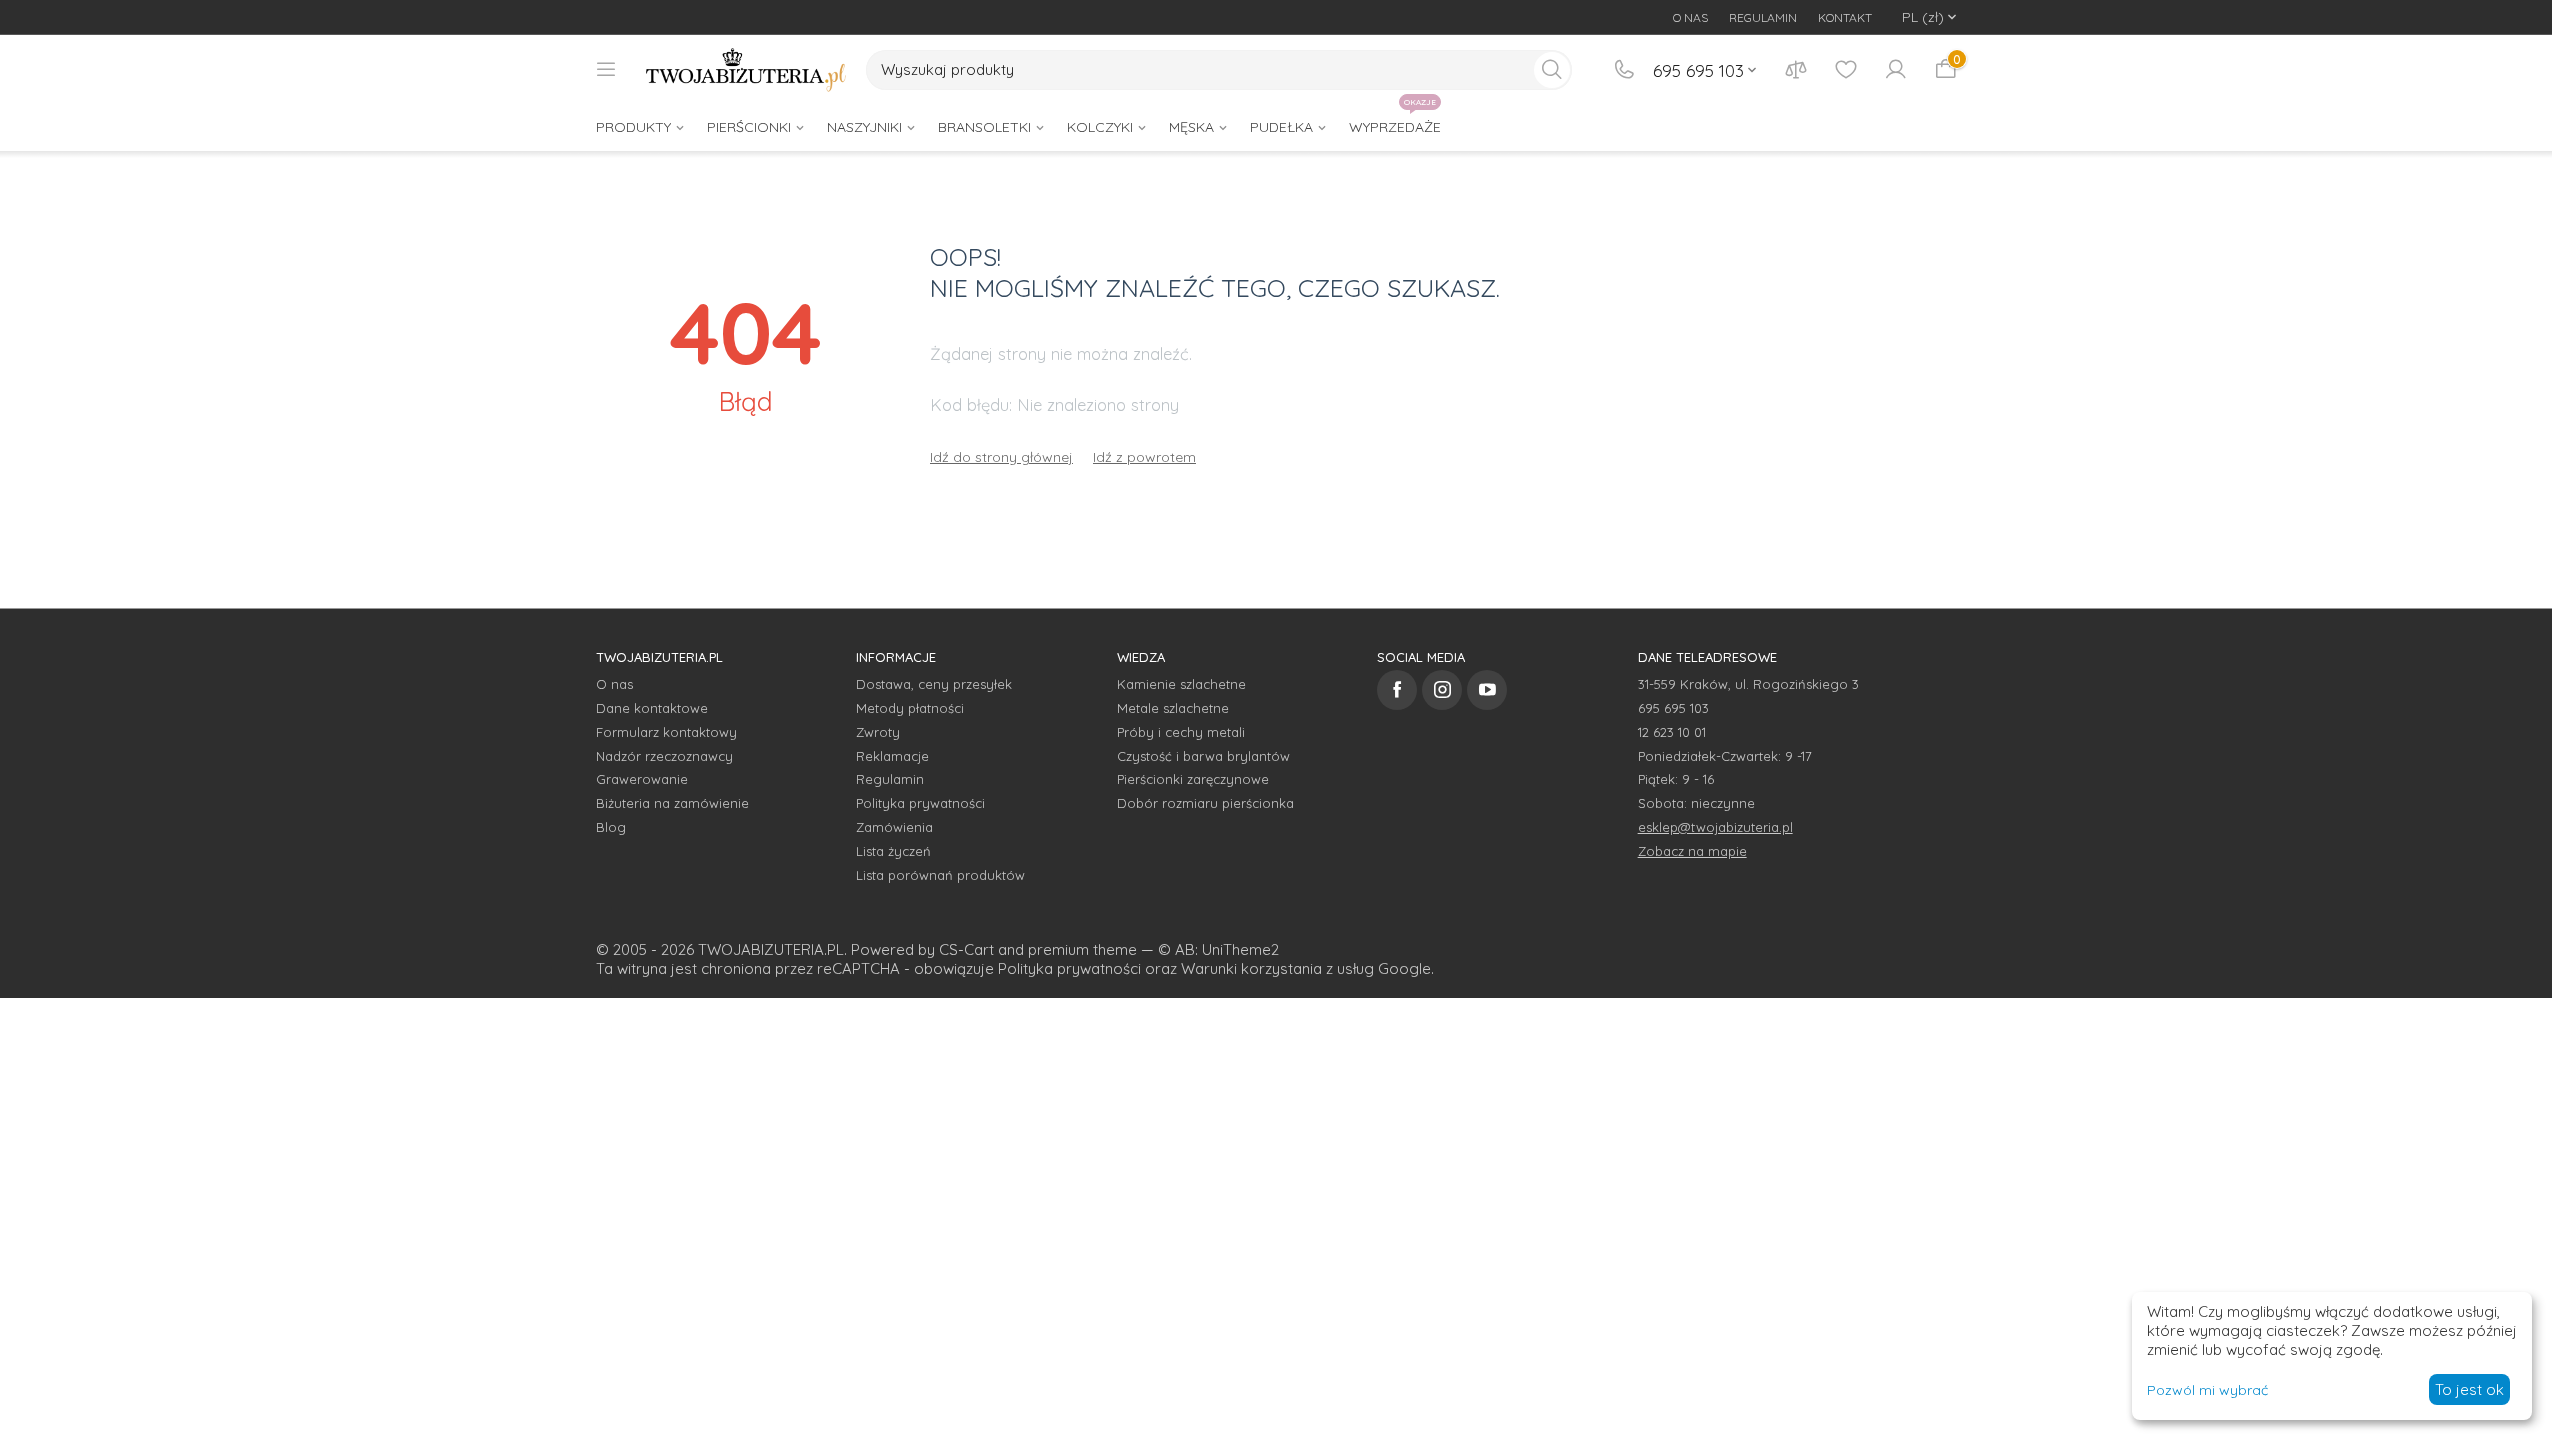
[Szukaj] (1552, 70)
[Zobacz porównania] (1796, 70)
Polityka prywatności (920, 803)
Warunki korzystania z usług (1277, 968)
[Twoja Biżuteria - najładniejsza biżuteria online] (746, 70)
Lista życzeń (893, 851)
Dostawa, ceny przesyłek (934, 684)
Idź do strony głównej (1001, 457)
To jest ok (2469, 1389)
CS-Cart (966, 949)
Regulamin (890, 779)
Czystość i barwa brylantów (1203, 756)
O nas (614, 684)
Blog (611, 827)
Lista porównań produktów (940, 875)
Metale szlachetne (1173, 708)
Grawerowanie (642, 779)
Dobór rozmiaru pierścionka (1205, 803)
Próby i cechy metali (1181, 732)
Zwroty (878, 732)
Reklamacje (892, 756)
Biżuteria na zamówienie (672, 803)
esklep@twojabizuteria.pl (1715, 827)
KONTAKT (1845, 17)
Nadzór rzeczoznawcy (664, 756)
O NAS (1690, 17)
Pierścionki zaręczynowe (1193, 779)
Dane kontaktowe (652, 708)
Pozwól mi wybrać (2207, 1390)
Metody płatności (910, 708)
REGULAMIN (1763, 17)
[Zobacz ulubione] (1846, 70)
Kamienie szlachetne (1181, 684)
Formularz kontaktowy (666, 732)
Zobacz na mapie (1692, 851)
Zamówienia (894, 827)
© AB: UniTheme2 (1218, 949)
